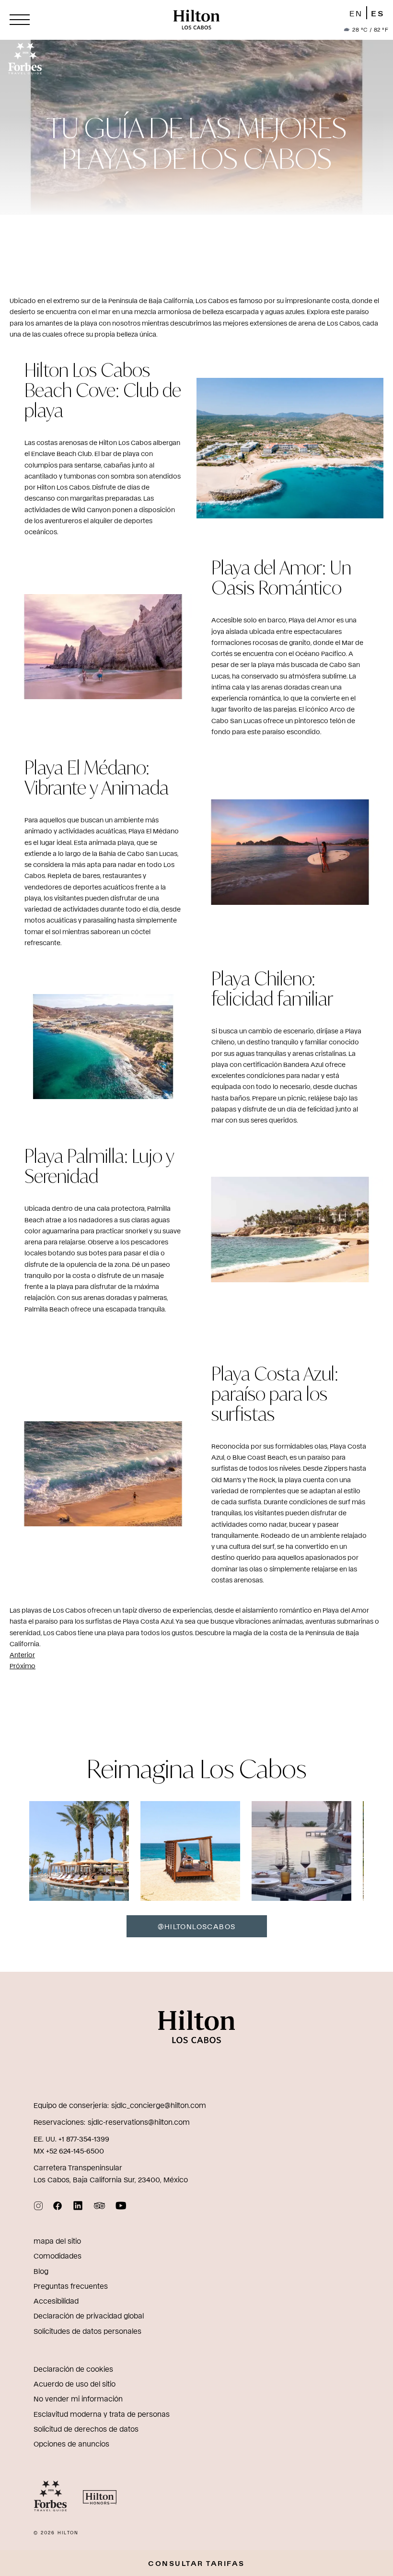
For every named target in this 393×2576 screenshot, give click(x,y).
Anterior (22, 1655)
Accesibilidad (56, 2301)
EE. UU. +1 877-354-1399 (71, 2138)
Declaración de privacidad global (89, 2315)
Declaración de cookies (73, 2369)
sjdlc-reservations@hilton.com (139, 2122)
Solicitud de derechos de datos (86, 2429)
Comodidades (58, 2255)
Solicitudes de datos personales (87, 2331)
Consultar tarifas (196, 2563)
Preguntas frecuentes (71, 2286)
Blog (41, 2271)
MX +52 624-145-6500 (69, 2150)
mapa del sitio (57, 2241)
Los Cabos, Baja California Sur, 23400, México (111, 2179)
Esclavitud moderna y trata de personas (102, 2414)
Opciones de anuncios (71, 2443)
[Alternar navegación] (20, 20)
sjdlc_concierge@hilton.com (159, 2105)
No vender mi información (78, 2398)
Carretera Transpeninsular (78, 2167)
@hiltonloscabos (197, 1926)
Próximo (23, 1666)
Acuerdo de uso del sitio (75, 2383)
